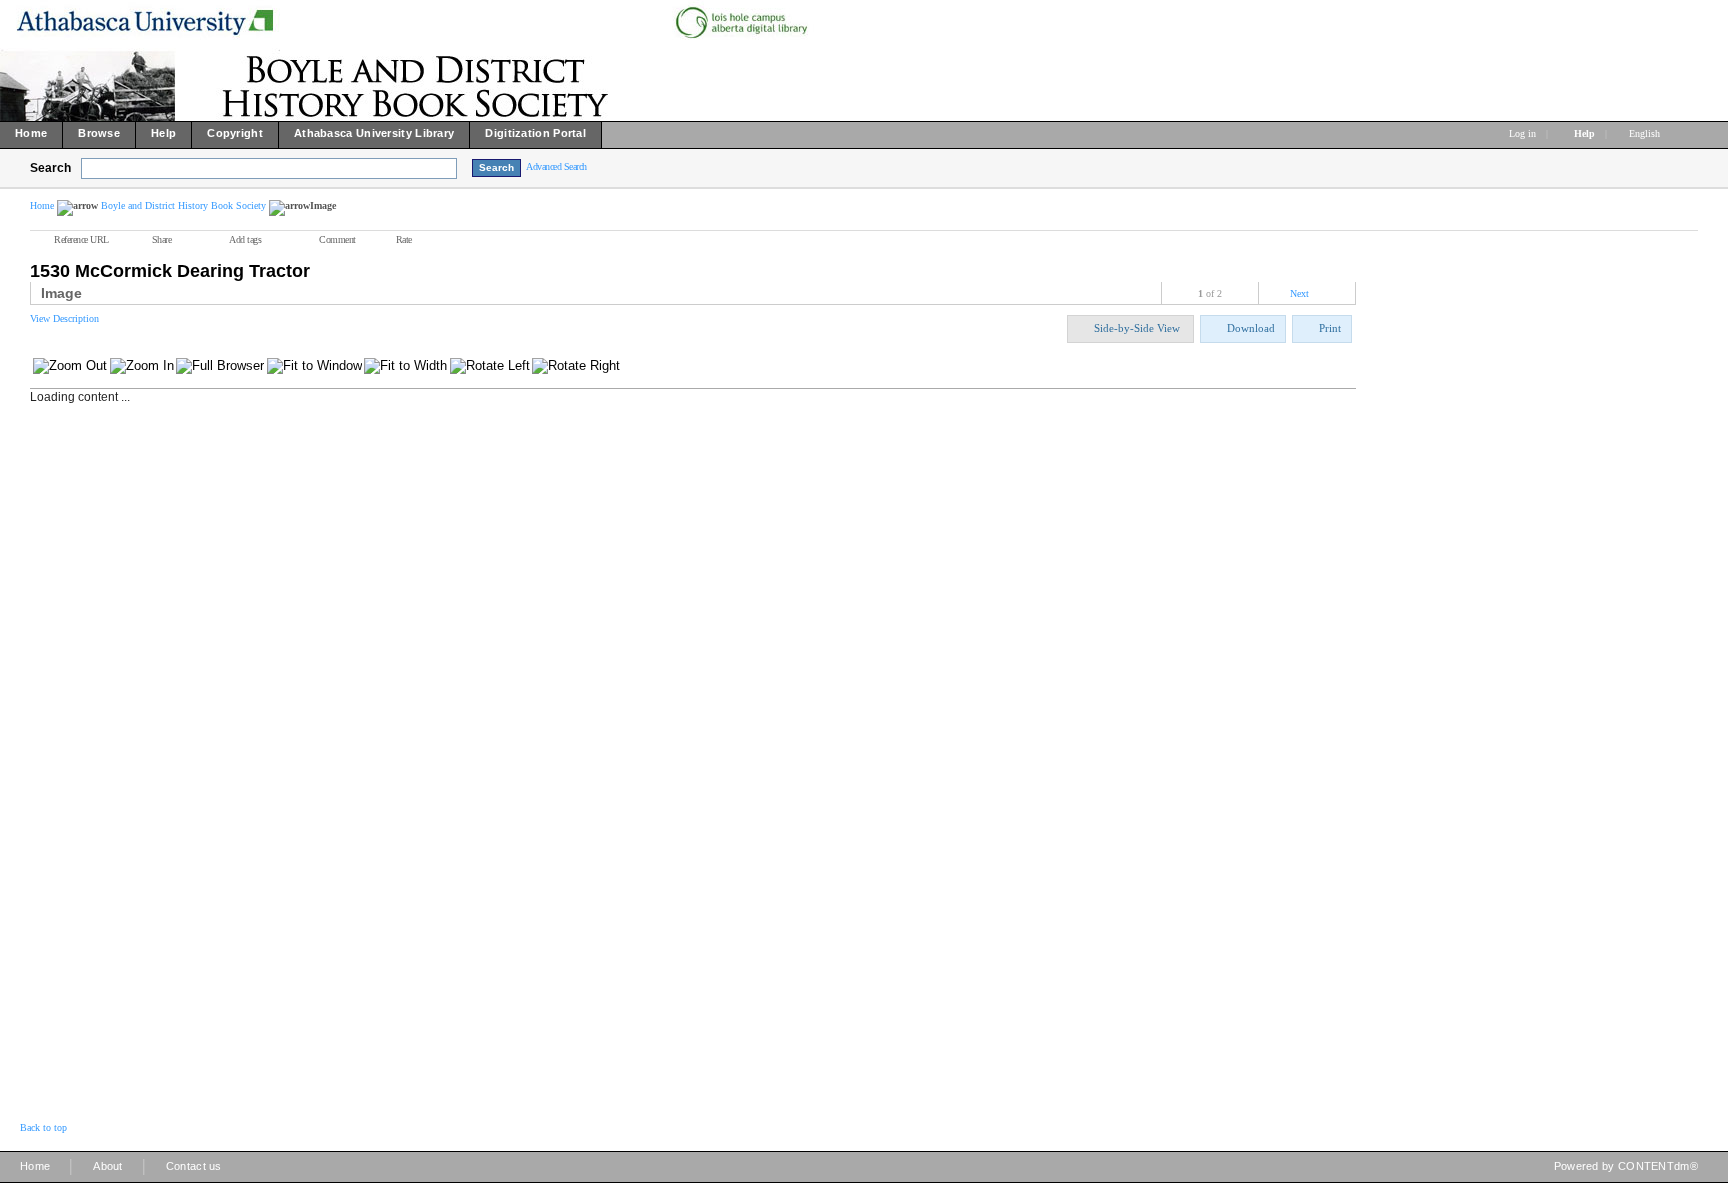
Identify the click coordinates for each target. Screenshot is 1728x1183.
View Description (64, 318)
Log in (1522, 133)
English (1646, 133)
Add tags (245, 239)
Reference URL (81, 239)
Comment (337, 239)
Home (42, 205)
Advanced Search (556, 166)
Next (1299, 293)
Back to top (43, 1127)
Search (50, 168)
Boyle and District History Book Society (183, 205)
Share (162, 239)
